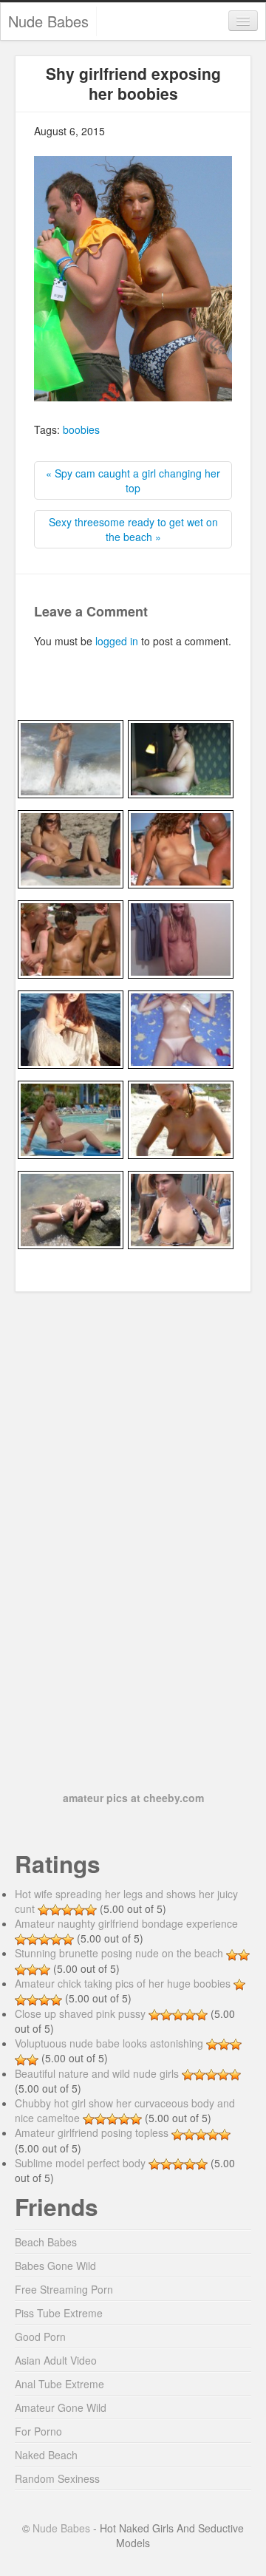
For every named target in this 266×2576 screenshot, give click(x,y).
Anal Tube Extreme (59, 2384)
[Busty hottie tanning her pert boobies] (71, 1118)
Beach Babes (46, 2242)
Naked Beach (46, 2455)
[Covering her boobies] (71, 1027)
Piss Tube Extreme (59, 2313)
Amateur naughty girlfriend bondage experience (126, 1923)
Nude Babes (48, 21)
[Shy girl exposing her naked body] (181, 757)
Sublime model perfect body (80, 2163)
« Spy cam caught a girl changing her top (133, 480)
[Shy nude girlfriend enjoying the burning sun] (181, 847)
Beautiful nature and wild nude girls (97, 2073)
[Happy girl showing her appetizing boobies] (181, 1118)
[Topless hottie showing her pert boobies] (71, 1208)
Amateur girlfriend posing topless (92, 2132)
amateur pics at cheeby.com (133, 1798)
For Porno (38, 2431)
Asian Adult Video (56, 2360)
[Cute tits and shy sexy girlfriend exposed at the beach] (71, 937)
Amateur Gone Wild (61, 2407)
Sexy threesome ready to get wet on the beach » (133, 529)
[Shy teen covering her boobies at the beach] (71, 757)
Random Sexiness (57, 2478)
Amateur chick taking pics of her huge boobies (123, 1983)
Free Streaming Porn (64, 2289)
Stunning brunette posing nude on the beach (119, 1953)
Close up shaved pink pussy (80, 2013)
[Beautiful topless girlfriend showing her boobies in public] (71, 847)
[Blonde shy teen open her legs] (181, 1027)
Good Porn (40, 2337)
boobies (81, 429)
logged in (117, 641)
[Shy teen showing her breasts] (181, 937)
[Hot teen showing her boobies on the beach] (181, 1208)
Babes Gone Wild (55, 2266)
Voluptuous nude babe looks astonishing (109, 2043)
